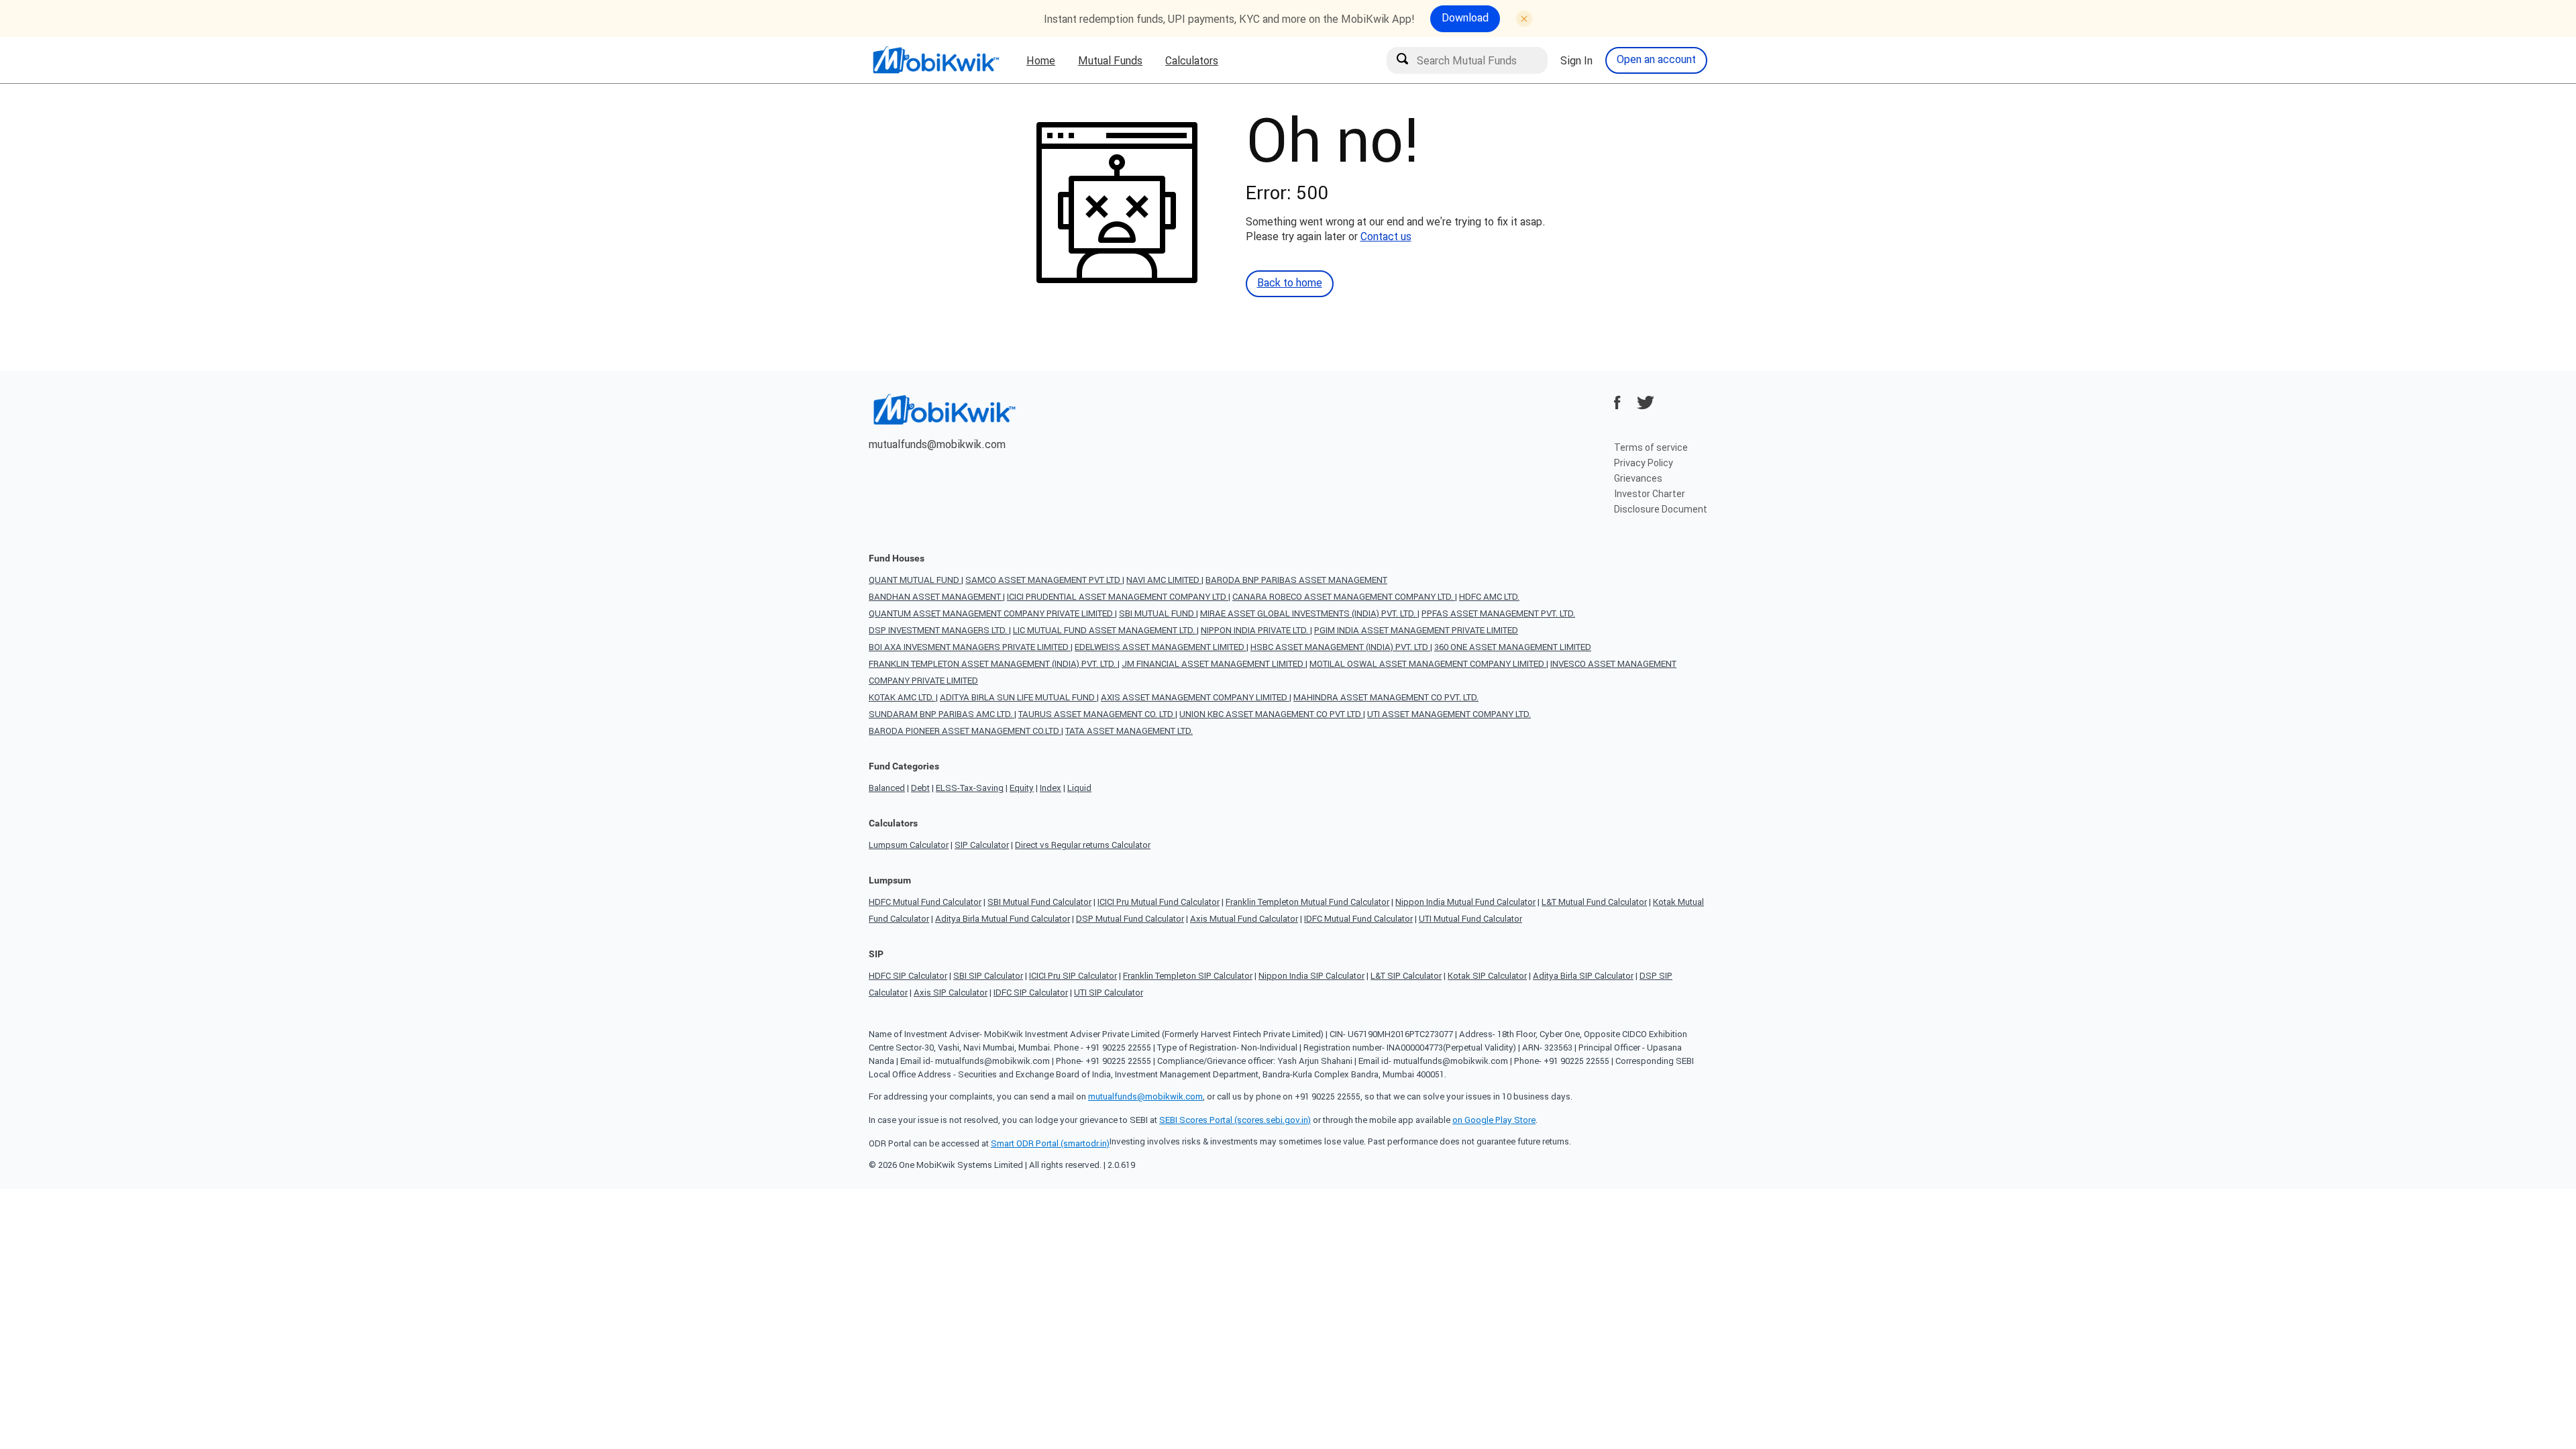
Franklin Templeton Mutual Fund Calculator (1307, 902)
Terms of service (1651, 447)
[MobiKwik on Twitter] (1646, 402)
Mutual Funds (1110, 60)
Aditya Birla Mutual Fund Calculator (1003, 919)
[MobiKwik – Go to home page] (936, 60)
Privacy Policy (1644, 463)
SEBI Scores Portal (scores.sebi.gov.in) (1235, 1120)
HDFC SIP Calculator (908, 976)
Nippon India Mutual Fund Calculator (1465, 902)
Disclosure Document (1661, 509)
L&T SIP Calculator (1406, 976)
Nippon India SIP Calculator (1311, 976)
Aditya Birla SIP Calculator (1583, 976)
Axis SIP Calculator (951, 992)
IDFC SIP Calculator (1031, 992)
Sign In (1576, 60)
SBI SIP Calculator (988, 976)
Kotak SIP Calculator (1487, 976)
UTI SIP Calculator (1109, 992)
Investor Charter (1650, 494)
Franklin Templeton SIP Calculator (1188, 976)
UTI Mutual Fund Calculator (1470, 919)
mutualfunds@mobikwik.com (937, 444)
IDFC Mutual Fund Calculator (1358, 919)
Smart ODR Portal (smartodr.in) (1050, 1143)
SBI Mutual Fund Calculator (1039, 902)
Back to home (1290, 282)
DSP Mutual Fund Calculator (1130, 919)
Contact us (1386, 236)
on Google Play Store (1494, 1120)
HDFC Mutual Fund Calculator (925, 902)
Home (1041, 60)
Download (1465, 17)
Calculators (1192, 60)
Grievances (1638, 478)
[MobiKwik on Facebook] (1617, 402)
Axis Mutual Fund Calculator (1244, 919)
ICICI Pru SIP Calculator (1073, 976)
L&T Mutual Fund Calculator (1594, 902)
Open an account (1656, 59)
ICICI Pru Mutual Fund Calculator (1159, 902)
